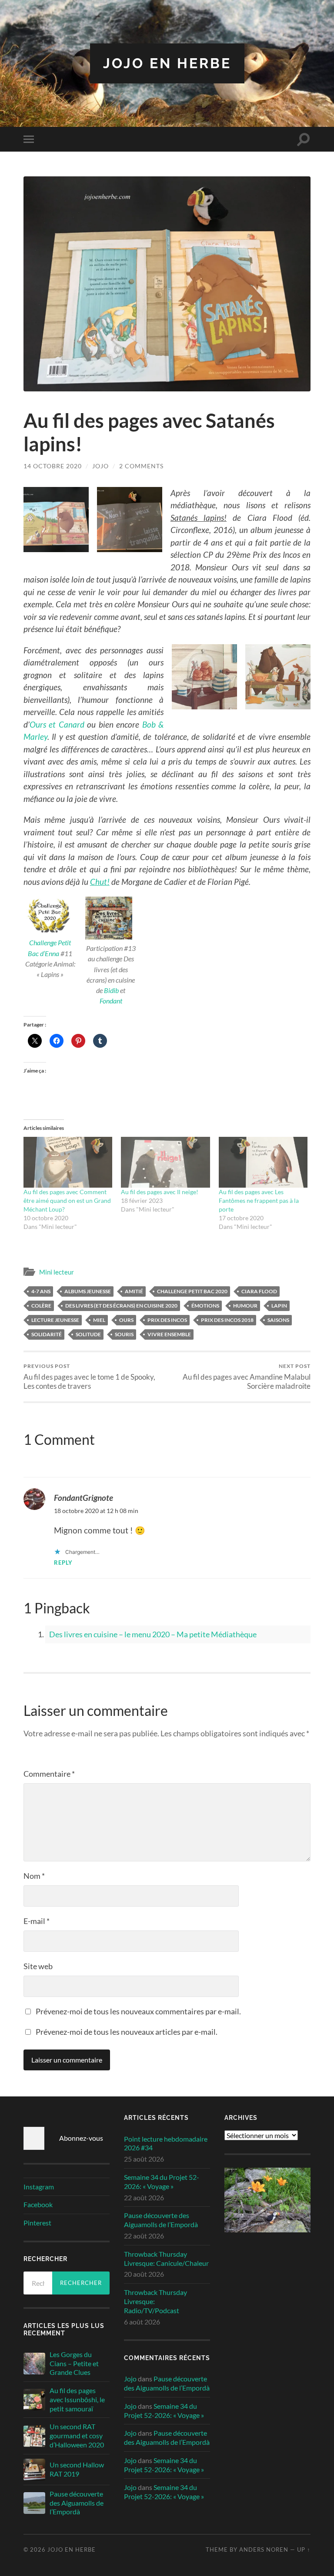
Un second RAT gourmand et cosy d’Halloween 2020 (77, 2435)
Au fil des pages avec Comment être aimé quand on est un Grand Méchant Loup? (67, 1200)
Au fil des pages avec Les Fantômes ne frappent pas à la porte (259, 1200)
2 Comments (141, 466)
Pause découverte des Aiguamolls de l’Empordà (77, 2503)
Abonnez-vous (81, 2138)
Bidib (111, 990)
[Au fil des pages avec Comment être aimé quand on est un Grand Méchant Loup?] (68, 1162)
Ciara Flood (259, 1291)
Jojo (100, 466)
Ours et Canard (57, 724)
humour (245, 1306)
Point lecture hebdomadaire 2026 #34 (166, 2143)
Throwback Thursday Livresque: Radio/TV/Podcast (155, 2301)
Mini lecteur (57, 1272)
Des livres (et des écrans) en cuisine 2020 (121, 1306)
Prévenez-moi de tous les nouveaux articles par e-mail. (127, 2032)
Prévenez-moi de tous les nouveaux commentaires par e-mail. (138, 2011)
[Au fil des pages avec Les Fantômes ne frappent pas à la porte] (263, 1162)
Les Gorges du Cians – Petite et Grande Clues (74, 2363)
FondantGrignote (83, 1498)
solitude (88, 1334)
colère (41, 1306)
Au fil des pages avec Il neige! (160, 1192)
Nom (34, 1876)
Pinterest (37, 2223)
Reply (63, 1563)
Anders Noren (264, 2550)
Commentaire (49, 1774)
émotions (205, 1306)
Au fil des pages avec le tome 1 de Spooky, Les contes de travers (89, 1377)
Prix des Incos (167, 1320)
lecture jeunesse (55, 1320)
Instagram (39, 2187)
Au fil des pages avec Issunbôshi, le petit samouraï (77, 2399)
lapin (279, 1306)
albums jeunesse (88, 1291)
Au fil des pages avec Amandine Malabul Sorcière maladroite (247, 1377)
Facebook (38, 2204)
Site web (38, 1966)
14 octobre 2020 (53, 466)
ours (126, 1320)
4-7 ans (41, 1291)
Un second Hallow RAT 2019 (77, 2469)
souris (124, 1334)
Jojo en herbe (167, 63)
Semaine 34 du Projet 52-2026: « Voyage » (162, 2182)
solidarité (47, 1334)
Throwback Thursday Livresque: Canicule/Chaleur (166, 2258)
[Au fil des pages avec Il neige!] (165, 1162)
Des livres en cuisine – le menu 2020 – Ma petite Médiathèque (153, 1634)
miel (99, 1320)
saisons (278, 1320)
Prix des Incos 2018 (227, 1320)
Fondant (111, 1001)
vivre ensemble (169, 1334)
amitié (134, 1291)
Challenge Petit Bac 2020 (192, 1291)
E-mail (37, 1921)
